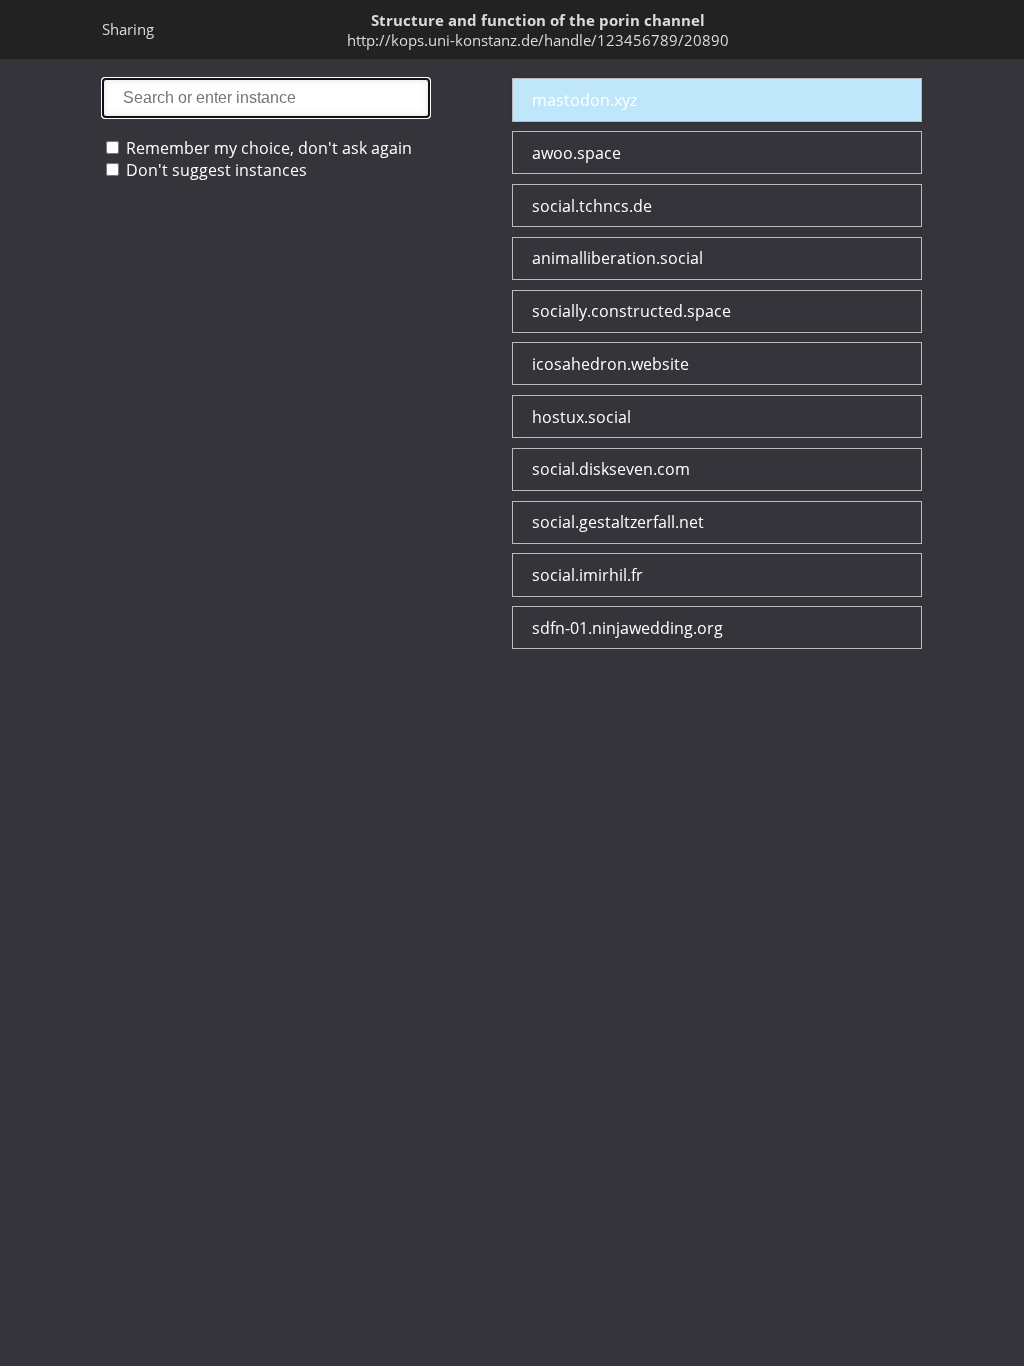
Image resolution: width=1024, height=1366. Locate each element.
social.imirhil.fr (587, 575)
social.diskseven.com (611, 469)
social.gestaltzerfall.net (618, 522)
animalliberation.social (617, 258)
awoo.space (576, 153)
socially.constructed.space (631, 311)
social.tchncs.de (592, 206)
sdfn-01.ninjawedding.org (627, 628)
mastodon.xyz (584, 100)
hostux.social (581, 417)
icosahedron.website (610, 364)
